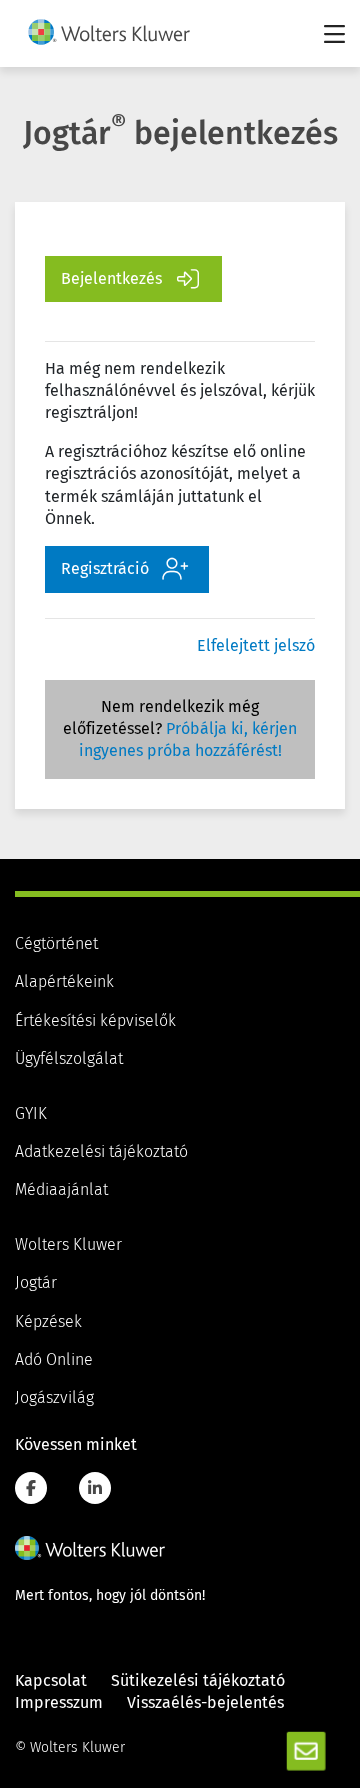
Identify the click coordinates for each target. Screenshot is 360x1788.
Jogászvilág (54, 1398)
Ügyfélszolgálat (69, 1059)
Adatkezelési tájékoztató (101, 1152)
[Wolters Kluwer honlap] (90, 1548)
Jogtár (36, 1283)
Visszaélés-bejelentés (205, 1703)
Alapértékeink (64, 982)
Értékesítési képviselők (95, 1021)
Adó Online (54, 1360)
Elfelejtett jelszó (256, 646)
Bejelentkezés (111, 279)
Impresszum (59, 1703)
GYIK (31, 1114)
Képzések (48, 1322)
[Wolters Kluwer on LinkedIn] (95, 1488)
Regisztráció (105, 569)
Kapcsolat (51, 1681)
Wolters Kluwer (68, 1245)
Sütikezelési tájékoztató (198, 1681)
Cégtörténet (56, 944)
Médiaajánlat (61, 1190)
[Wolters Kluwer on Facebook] (31, 1488)
